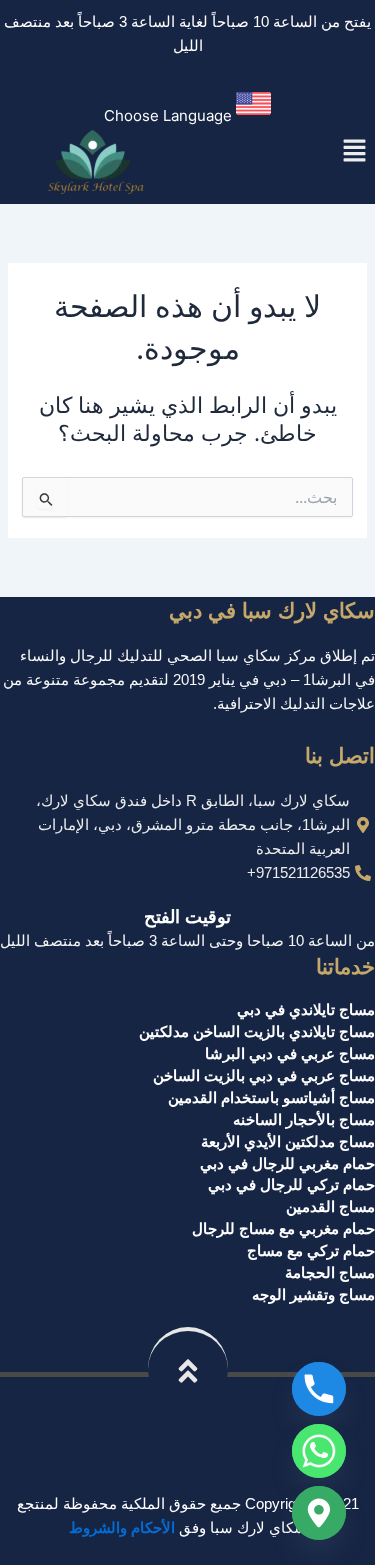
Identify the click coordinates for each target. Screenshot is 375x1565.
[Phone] (319, 1389)
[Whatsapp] (319, 1451)
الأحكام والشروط (122, 1528)
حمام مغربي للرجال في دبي (287, 1164)
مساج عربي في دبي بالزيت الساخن (264, 1076)
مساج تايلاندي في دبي (306, 1010)
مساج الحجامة (330, 1273)
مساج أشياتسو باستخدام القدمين (271, 1098)
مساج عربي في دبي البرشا (290, 1054)
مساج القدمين (330, 1207)
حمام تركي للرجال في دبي (291, 1185)
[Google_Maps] (319, 1513)
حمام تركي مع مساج (311, 1251)
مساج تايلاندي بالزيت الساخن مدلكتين (257, 1032)
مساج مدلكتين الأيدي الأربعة (288, 1142)
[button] (187, 107)
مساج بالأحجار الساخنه (304, 1120)
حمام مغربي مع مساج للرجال (283, 1229)
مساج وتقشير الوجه (313, 1295)
